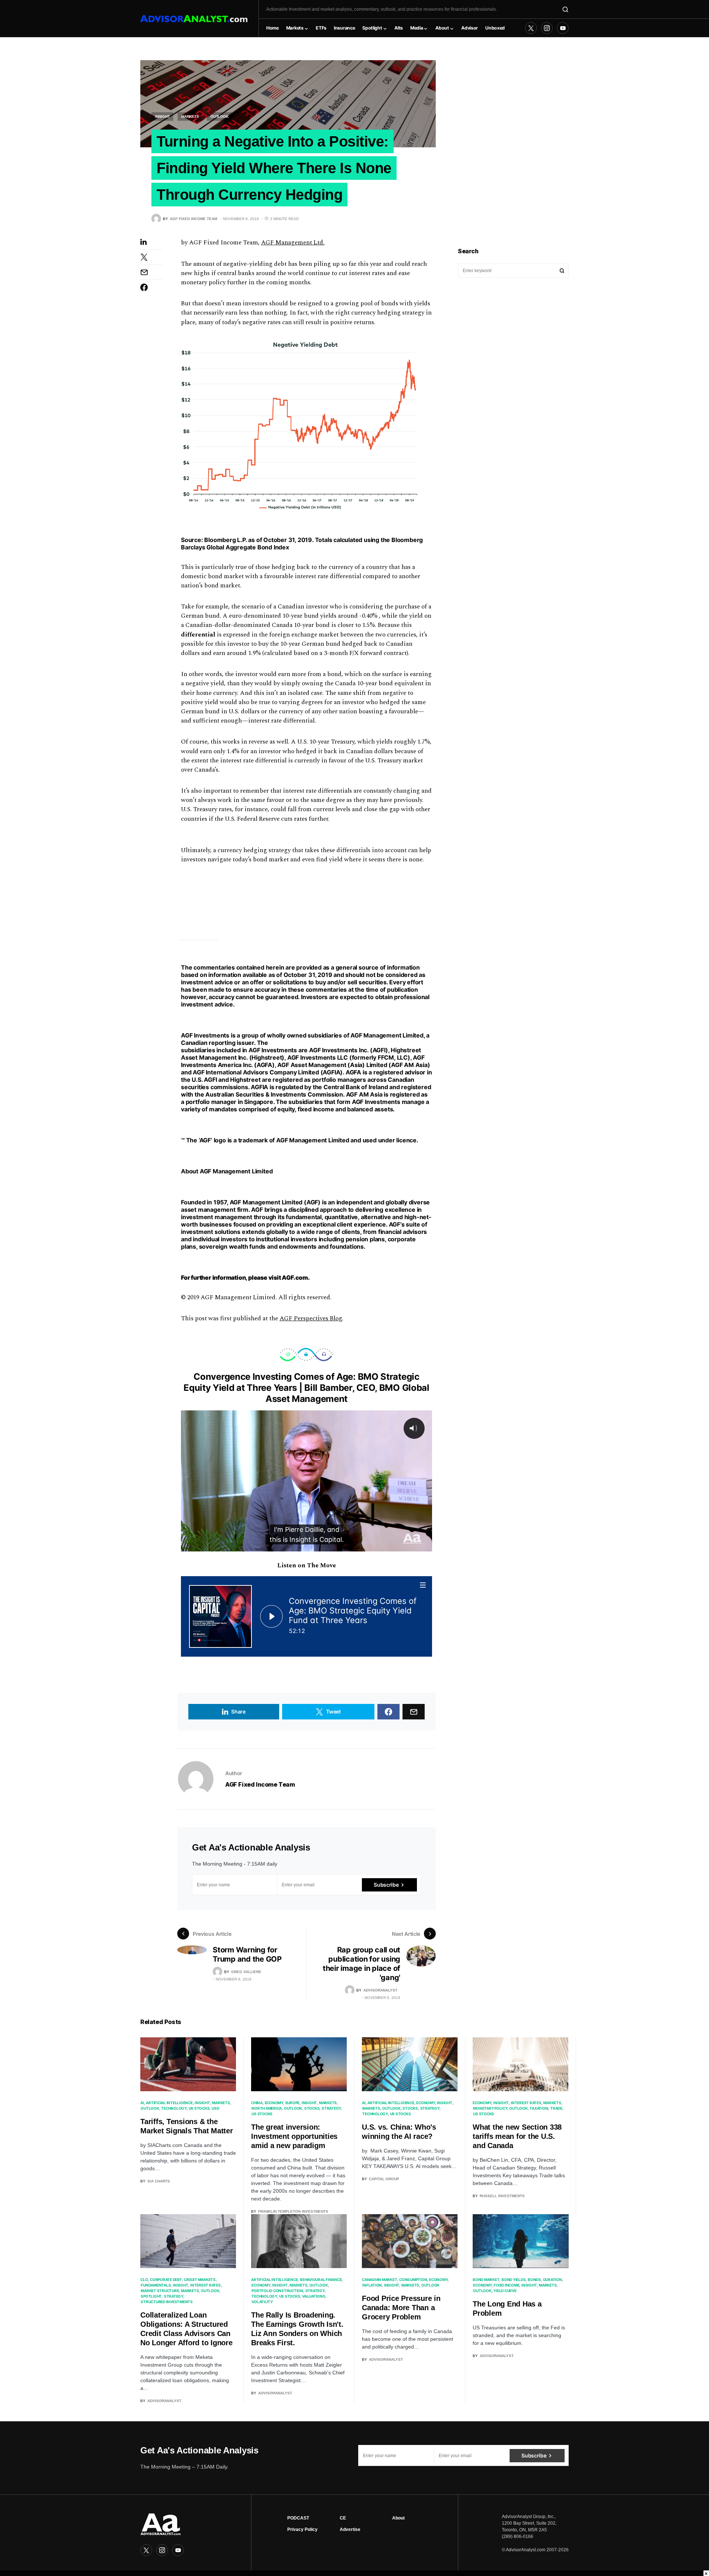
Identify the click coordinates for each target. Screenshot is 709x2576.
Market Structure (160, 2291)
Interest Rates (526, 2103)
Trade (556, 2108)
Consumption (413, 2280)
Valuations (314, 2296)
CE (343, 2518)
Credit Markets (200, 2280)
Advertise (350, 2529)
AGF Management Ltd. (293, 243)
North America (267, 2108)
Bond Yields (513, 2280)
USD (215, 2108)
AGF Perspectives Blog (311, 1318)
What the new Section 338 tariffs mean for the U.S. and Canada (517, 2136)
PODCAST (298, 2518)
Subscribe (386, 1885)
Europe (293, 2103)
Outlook (219, 116)
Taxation (539, 2108)
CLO (144, 2280)
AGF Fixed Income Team (260, 1784)
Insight (162, 116)
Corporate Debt (166, 2280)
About (398, 2518)
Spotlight (151, 2296)
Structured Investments (167, 2302)
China (257, 2103)
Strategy (331, 2108)
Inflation (372, 2285)
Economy (274, 2103)
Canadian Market (379, 2280)
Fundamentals (156, 2285)
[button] (565, 9)
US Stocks (199, 2108)
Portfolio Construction (277, 2291)
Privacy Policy (302, 2529)
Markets (190, 116)
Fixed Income (506, 2285)
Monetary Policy (490, 2108)
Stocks (312, 2108)
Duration (553, 2280)
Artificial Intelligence (169, 2103)
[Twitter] (531, 28)
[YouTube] (563, 28)
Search (562, 271)
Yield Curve (505, 2291)
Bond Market (486, 2280)
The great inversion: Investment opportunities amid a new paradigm (294, 2136)
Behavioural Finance (321, 2280)
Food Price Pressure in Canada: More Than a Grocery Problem (401, 2308)
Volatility (262, 2302)
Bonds (534, 2280)
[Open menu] (423, 1585)
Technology (174, 2108)
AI (142, 2103)
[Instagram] (547, 28)
